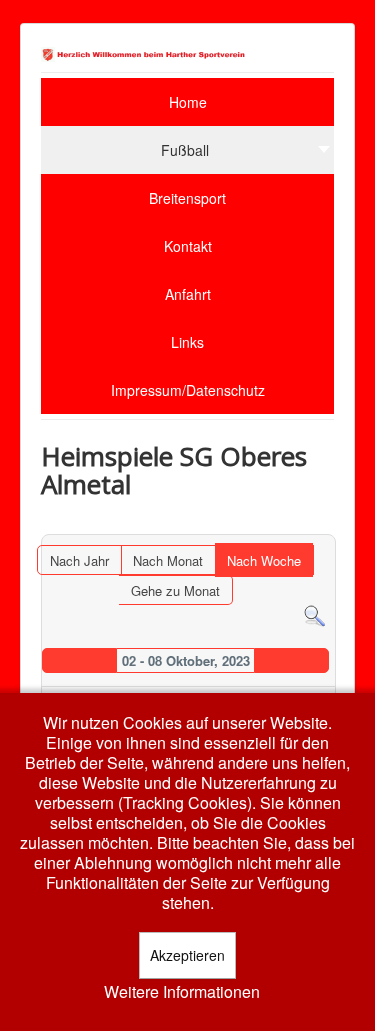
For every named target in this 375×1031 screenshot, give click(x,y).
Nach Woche (264, 560)
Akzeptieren (187, 955)
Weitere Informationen (182, 992)
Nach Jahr (79, 560)
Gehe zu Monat (175, 590)
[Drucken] (320, 524)
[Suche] (314, 614)
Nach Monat (168, 560)
